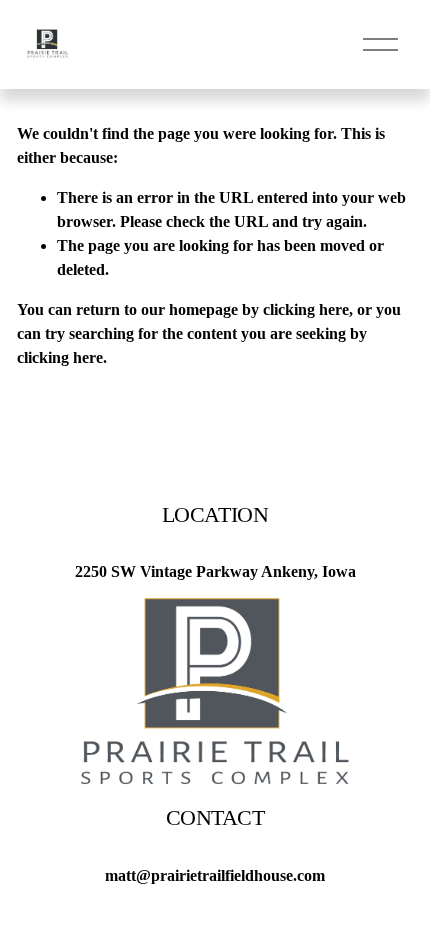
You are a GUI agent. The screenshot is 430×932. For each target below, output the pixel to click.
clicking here (306, 309)
